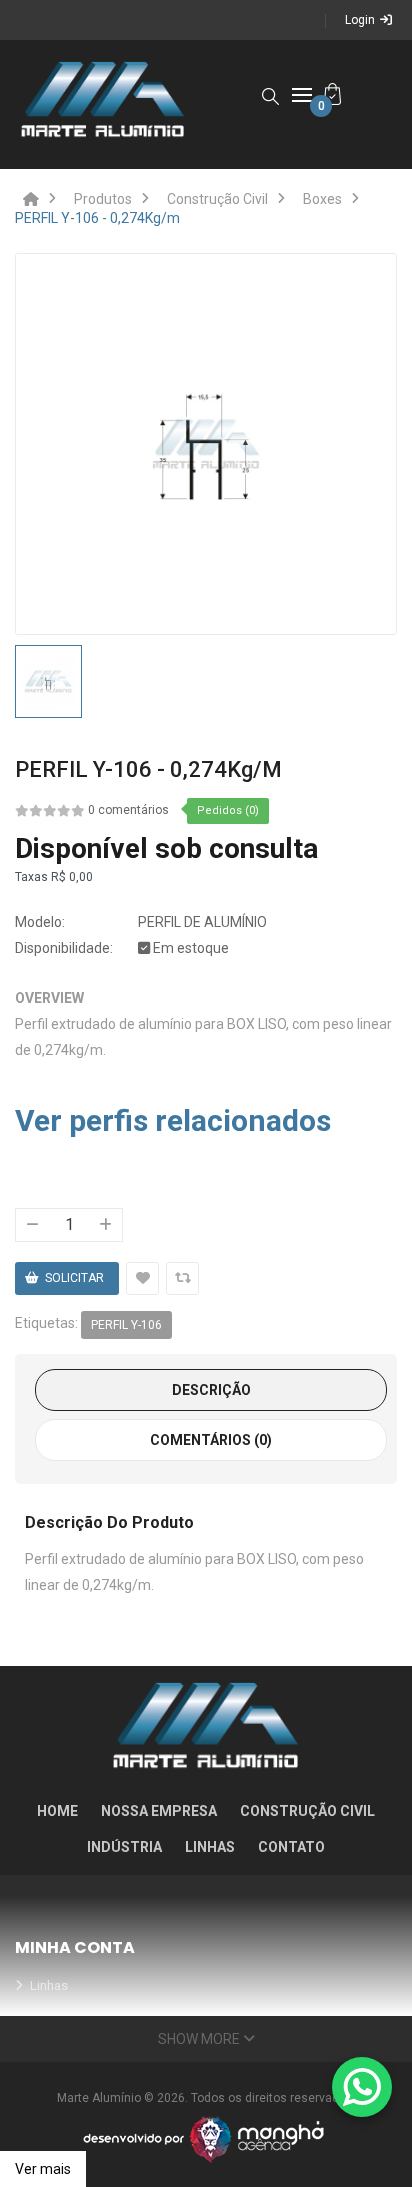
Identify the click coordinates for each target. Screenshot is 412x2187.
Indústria (124, 1847)
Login (360, 20)
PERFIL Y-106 (126, 1325)
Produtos (103, 199)
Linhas (210, 1847)
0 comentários (128, 810)
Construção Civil (217, 199)
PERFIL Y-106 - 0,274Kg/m (97, 218)
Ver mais (43, 2169)
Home (57, 1811)
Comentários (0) (211, 1440)
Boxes (322, 199)
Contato (291, 1847)
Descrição (211, 1390)
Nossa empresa (159, 1811)
